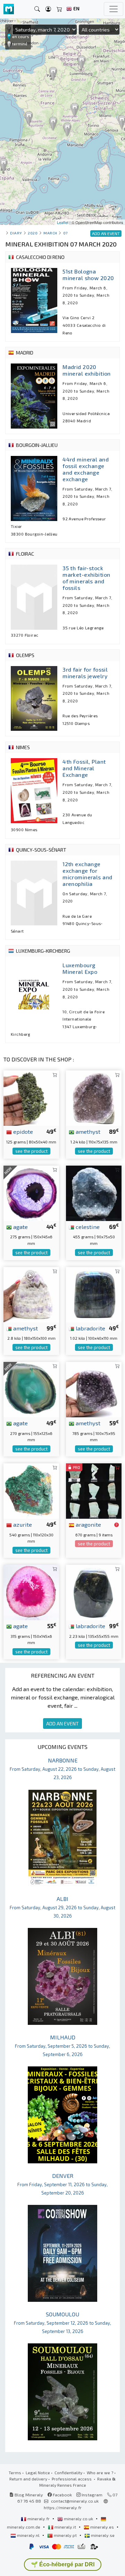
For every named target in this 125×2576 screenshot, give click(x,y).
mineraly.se (102, 2535)
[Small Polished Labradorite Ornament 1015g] (94, 1294)
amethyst (87, 1131)
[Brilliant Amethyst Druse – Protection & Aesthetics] (94, 1389)
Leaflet (63, 222)
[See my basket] (59, 9)
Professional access (72, 2479)
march (50, 233)
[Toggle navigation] (114, 9)
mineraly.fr (39, 2519)
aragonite (88, 1524)
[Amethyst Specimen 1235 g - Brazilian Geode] (94, 1097)
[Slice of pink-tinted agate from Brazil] (31, 1592)
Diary (16, 233)
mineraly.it (65, 2527)
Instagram (91, 2495)
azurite (22, 1524)
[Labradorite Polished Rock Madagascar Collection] (94, 1592)
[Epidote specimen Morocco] (31, 1097)
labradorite (90, 1328)
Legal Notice (38, 2472)
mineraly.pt (65, 2535)
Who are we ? (100, 2472)
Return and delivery (28, 2479)
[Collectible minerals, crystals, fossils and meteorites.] (9, 9)
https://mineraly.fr (63, 2507)
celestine (87, 1227)
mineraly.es (102, 2527)
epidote (22, 1131)
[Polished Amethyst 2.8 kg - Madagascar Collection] (31, 1294)
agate (20, 1227)
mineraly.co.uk (78, 2519)
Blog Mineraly (28, 2495)
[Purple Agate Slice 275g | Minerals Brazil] (31, 1192)
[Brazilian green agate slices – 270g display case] (31, 1389)
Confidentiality (68, 2472)
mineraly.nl (28, 2535)
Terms (15, 2472)
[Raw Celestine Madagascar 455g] (94, 1192)
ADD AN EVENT (62, 1724)
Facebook (62, 2495)
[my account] (48, 9)
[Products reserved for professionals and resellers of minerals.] (116, 1525)
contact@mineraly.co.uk (75, 2501)
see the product (31, 1151)
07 (65, 233)
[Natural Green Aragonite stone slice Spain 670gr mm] (94, 1490)
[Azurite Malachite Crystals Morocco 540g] (31, 1490)
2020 (33, 233)
